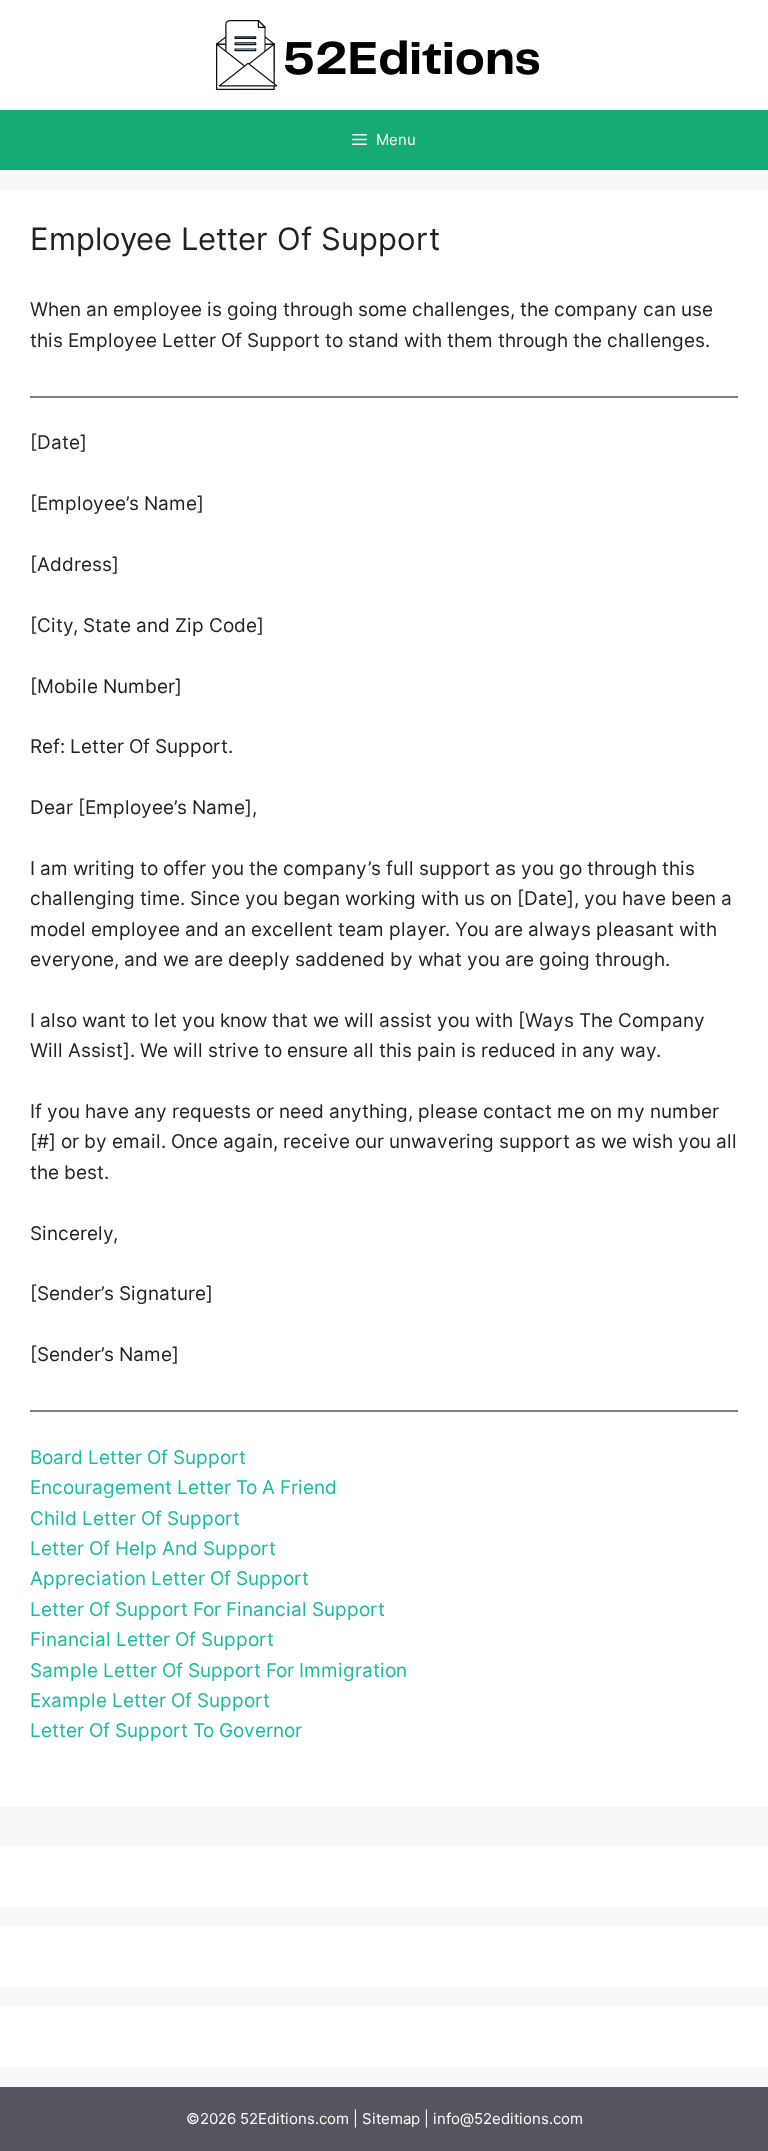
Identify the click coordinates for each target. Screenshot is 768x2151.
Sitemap (391, 2118)
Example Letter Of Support (150, 1700)
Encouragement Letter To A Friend (183, 1487)
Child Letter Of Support (135, 1518)
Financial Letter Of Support (152, 1639)
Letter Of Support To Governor (166, 1730)
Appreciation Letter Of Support (169, 1578)
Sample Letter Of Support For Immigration (218, 1670)
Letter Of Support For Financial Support (207, 1609)
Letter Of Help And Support (153, 1548)
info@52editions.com (508, 2118)
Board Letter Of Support (138, 1457)
